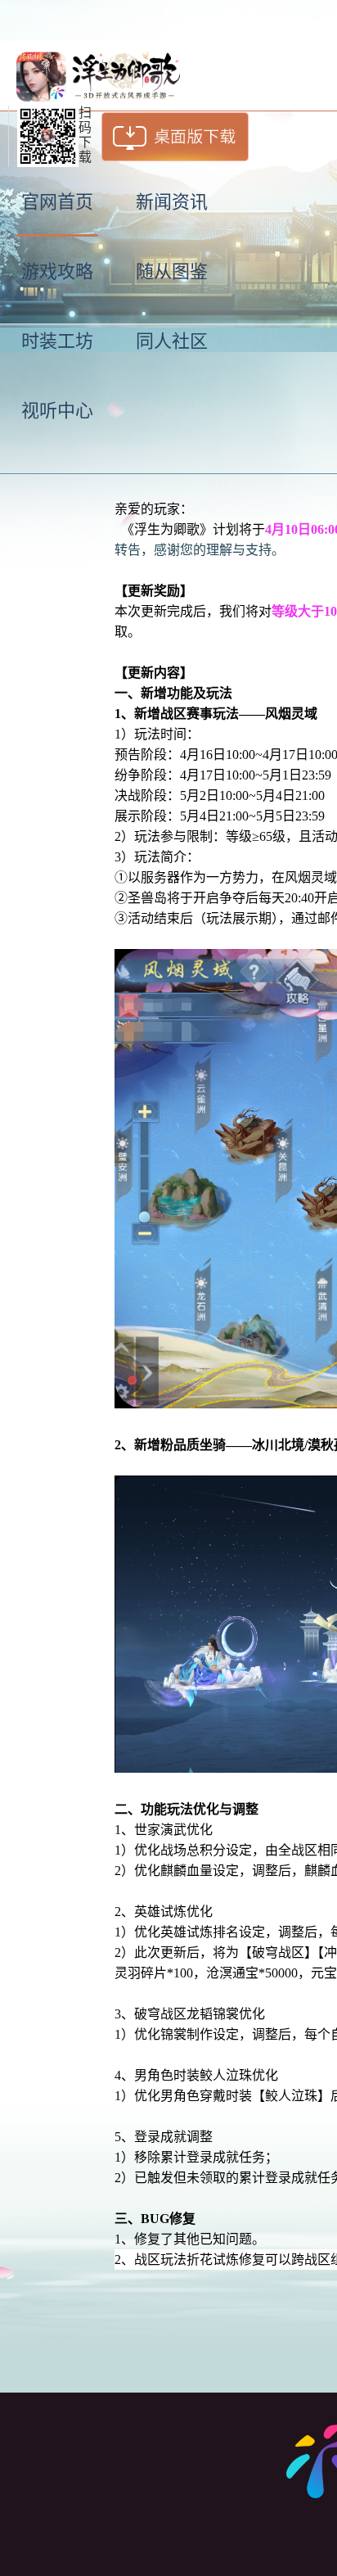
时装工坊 (57, 341)
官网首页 (57, 202)
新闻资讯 (172, 202)
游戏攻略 (57, 271)
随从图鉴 (172, 271)
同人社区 (172, 341)
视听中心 (57, 411)
